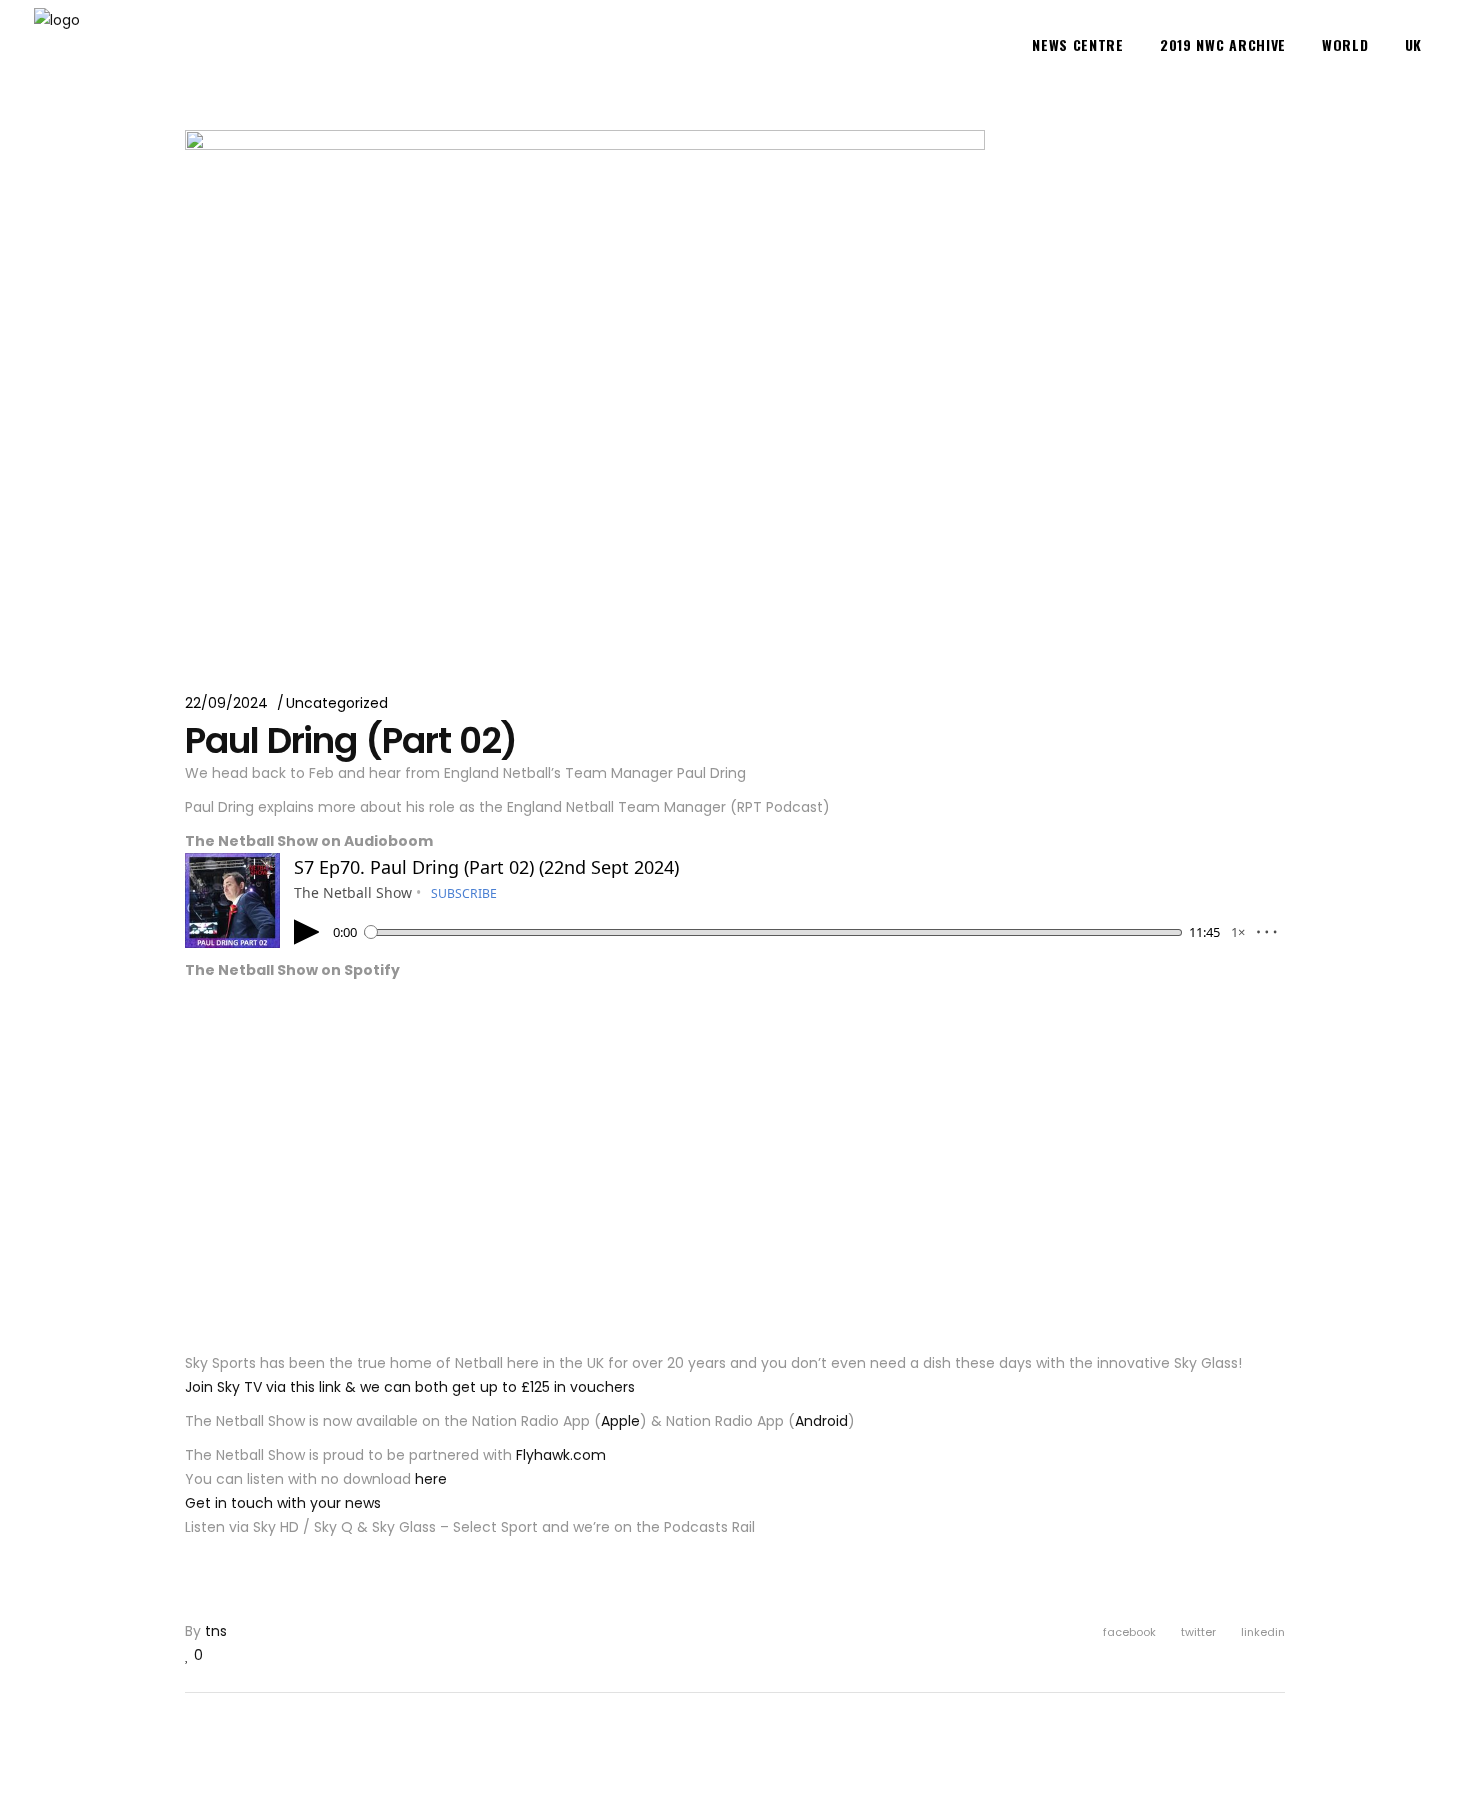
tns (216, 1631)
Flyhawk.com (561, 1455)
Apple (620, 1421)
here (431, 1479)
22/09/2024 (226, 703)
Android (821, 1421)
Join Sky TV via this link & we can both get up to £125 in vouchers (410, 1387)
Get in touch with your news (283, 1503)
